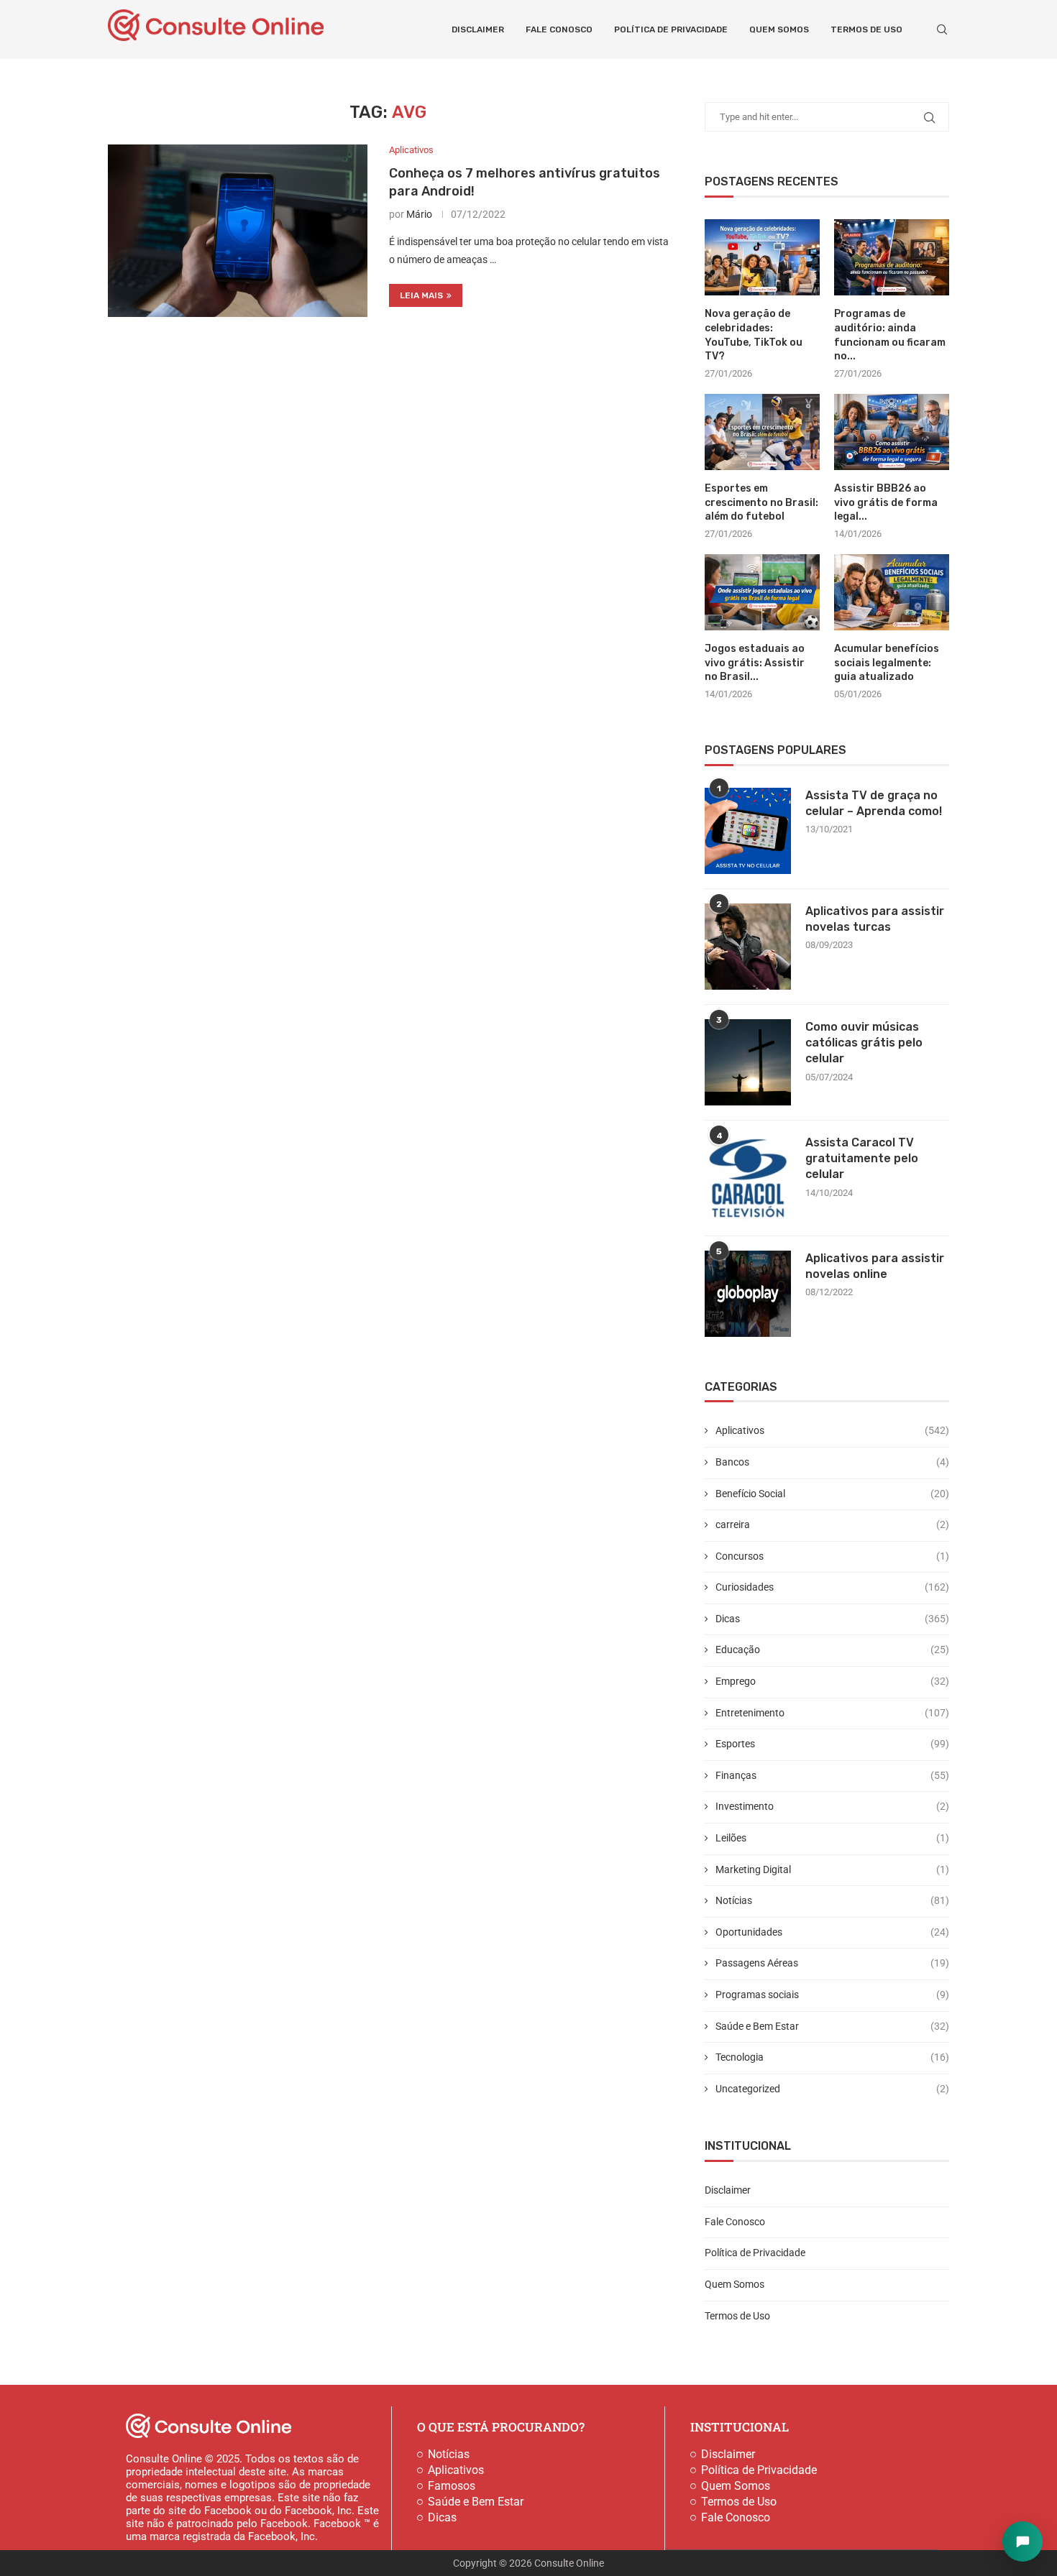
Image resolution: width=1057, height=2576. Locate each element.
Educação (832, 1650)
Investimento (832, 1806)
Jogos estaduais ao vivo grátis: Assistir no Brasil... (755, 663)
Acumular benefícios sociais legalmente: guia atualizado (887, 663)
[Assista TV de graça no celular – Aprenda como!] (748, 831)
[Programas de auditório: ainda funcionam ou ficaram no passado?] (892, 258)
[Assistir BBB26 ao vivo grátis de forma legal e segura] (892, 432)
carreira (832, 1524)
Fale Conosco (559, 29)
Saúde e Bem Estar (832, 2026)
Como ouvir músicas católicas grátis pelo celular (864, 1043)
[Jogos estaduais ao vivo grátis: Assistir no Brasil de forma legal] (762, 593)
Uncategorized (832, 2089)
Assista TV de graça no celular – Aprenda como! (874, 803)
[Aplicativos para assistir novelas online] (748, 1294)
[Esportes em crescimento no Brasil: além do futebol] (762, 432)
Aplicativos (832, 1430)
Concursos (832, 1556)
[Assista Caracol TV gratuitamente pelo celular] (748, 1178)
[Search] (942, 29)
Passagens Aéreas (832, 1963)
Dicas (832, 1619)
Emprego (832, 1681)
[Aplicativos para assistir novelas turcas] (748, 947)
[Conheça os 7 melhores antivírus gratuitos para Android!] (238, 231)
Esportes (832, 1744)
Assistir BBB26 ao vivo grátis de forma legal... (886, 502)
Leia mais (421, 295)
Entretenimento (832, 1713)
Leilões (832, 1838)
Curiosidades (832, 1587)
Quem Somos (779, 29)
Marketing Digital (832, 1869)
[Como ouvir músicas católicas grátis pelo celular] (748, 1062)
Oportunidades (832, 1932)
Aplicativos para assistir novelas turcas (875, 919)
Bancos (832, 1462)
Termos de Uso (866, 29)
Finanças (832, 1775)
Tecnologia (832, 2057)
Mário (419, 214)
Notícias (832, 1900)
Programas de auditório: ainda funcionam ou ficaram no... (890, 335)
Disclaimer (478, 29)
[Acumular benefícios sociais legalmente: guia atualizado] (892, 593)
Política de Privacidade (671, 29)
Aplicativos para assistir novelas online (875, 1266)
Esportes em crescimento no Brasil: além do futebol (761, 502)
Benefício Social (832, 1494)
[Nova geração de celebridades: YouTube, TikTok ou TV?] (762, 258)
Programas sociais (832, 1995)
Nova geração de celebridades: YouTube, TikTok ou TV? (754, 335)
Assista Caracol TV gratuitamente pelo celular (862, 1159)
